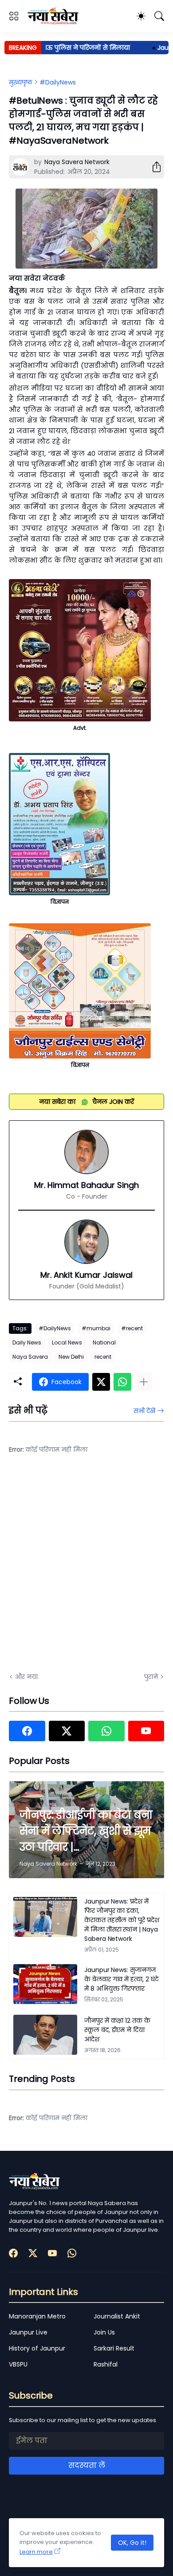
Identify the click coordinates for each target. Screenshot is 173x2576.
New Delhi (71, 1357)
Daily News (27, 1342)
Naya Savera (30, 1357)
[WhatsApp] (122, 1382)
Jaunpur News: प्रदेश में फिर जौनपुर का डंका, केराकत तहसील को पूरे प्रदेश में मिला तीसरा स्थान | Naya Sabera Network (122, 1920)
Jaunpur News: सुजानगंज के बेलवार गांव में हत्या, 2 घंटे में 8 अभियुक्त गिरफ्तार (122, 1979)
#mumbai (96, 1328)
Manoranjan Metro (37, 2316)
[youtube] (146, 1731)
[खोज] (159, 16)
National (104, 1342)
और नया (26, 1677)
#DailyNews (58, 82)
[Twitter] (101, 1382)
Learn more (36, 2552)
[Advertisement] (86, 1569)
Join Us (104, 2332)
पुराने (151, 1677)
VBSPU (18, 2364)
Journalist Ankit (117, 2316)
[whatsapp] (106, 1731)
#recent (132, 1328)
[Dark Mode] (141, 16)
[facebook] (27, 1731)
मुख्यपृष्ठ (21, 82)
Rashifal (106, 2364)
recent (103, 1357)
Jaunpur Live (28, 2332)
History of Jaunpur (37, 2348)
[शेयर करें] (153, 167)
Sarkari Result (114, 2348)
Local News (67, 1342)
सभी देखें (144, 1411)
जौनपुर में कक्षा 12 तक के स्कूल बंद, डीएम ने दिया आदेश (117, 2030)
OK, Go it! (132, 2543)
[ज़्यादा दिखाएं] (144, 1382)
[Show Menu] (14, 16)
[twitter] (67, 1731)
